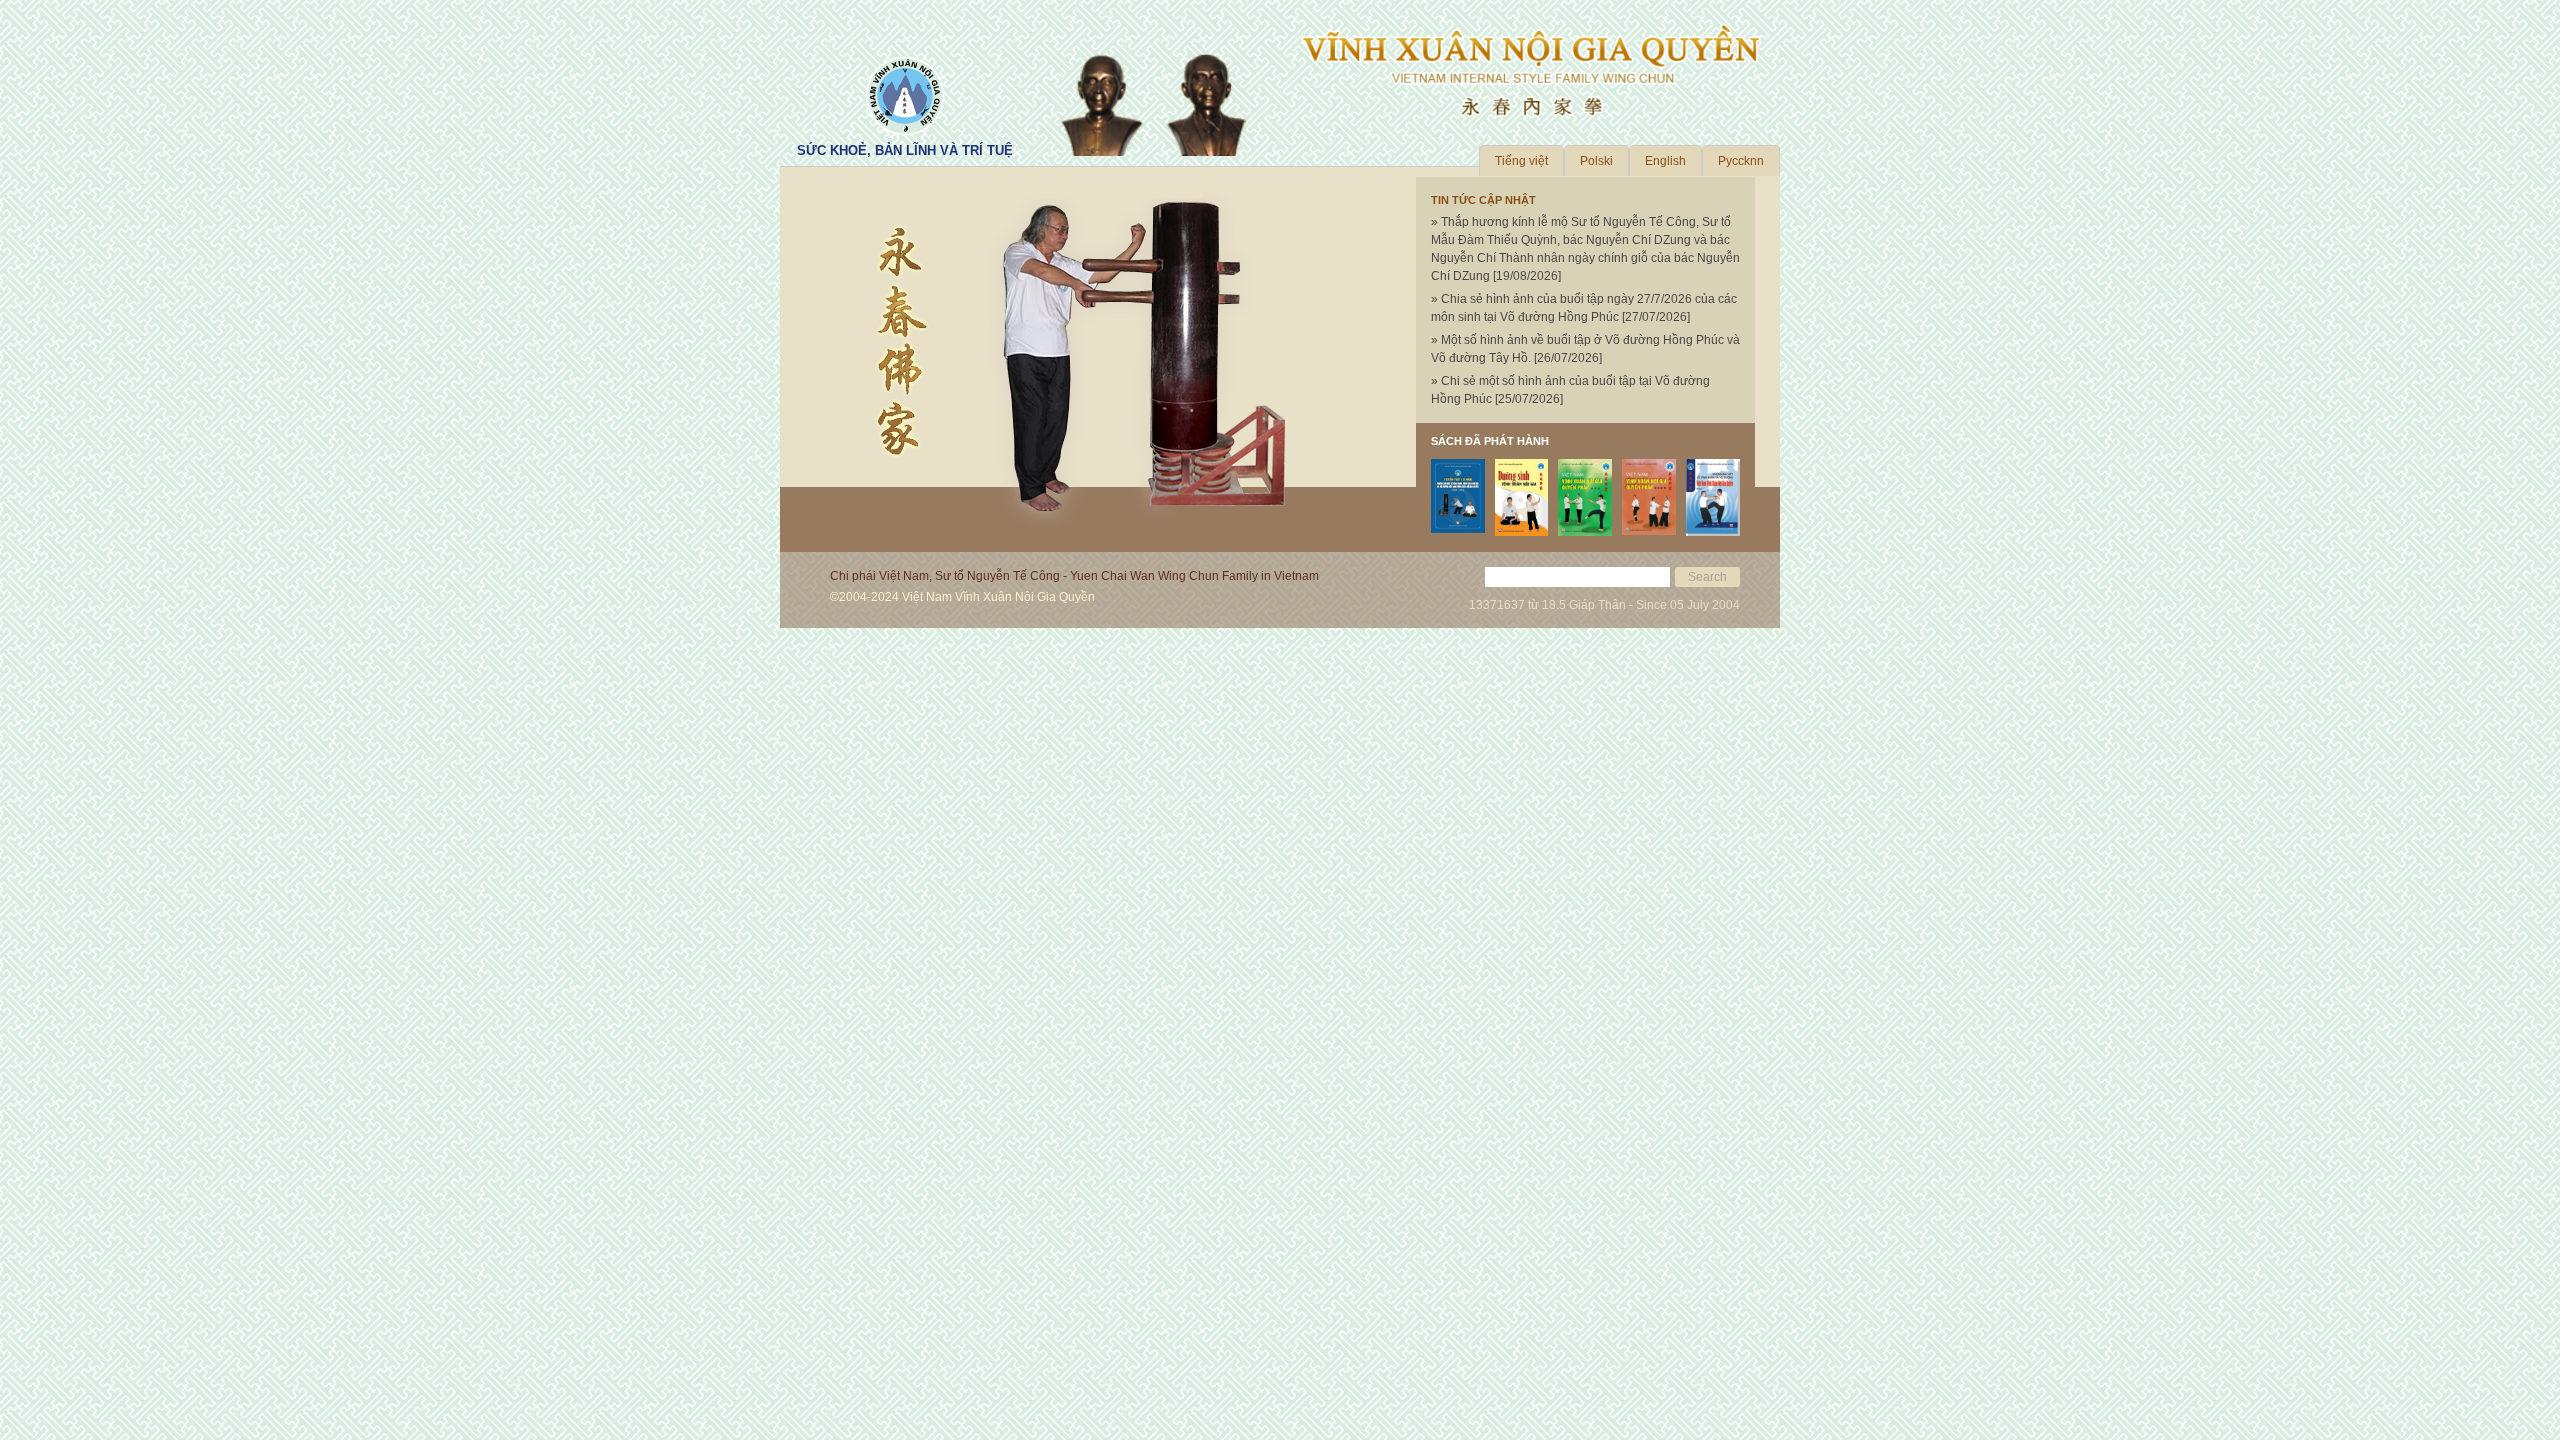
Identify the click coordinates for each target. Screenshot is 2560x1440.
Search (1707, 577)
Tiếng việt (1521, 161)
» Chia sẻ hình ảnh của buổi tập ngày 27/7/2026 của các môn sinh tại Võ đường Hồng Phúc (1584, 308)
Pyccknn (1741, 161)
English (1665, 161)
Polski (1596, 161)
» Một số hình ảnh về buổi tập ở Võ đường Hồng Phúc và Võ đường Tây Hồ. (1585, 349)
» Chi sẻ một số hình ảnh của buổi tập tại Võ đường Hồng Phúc (1570, 390)
